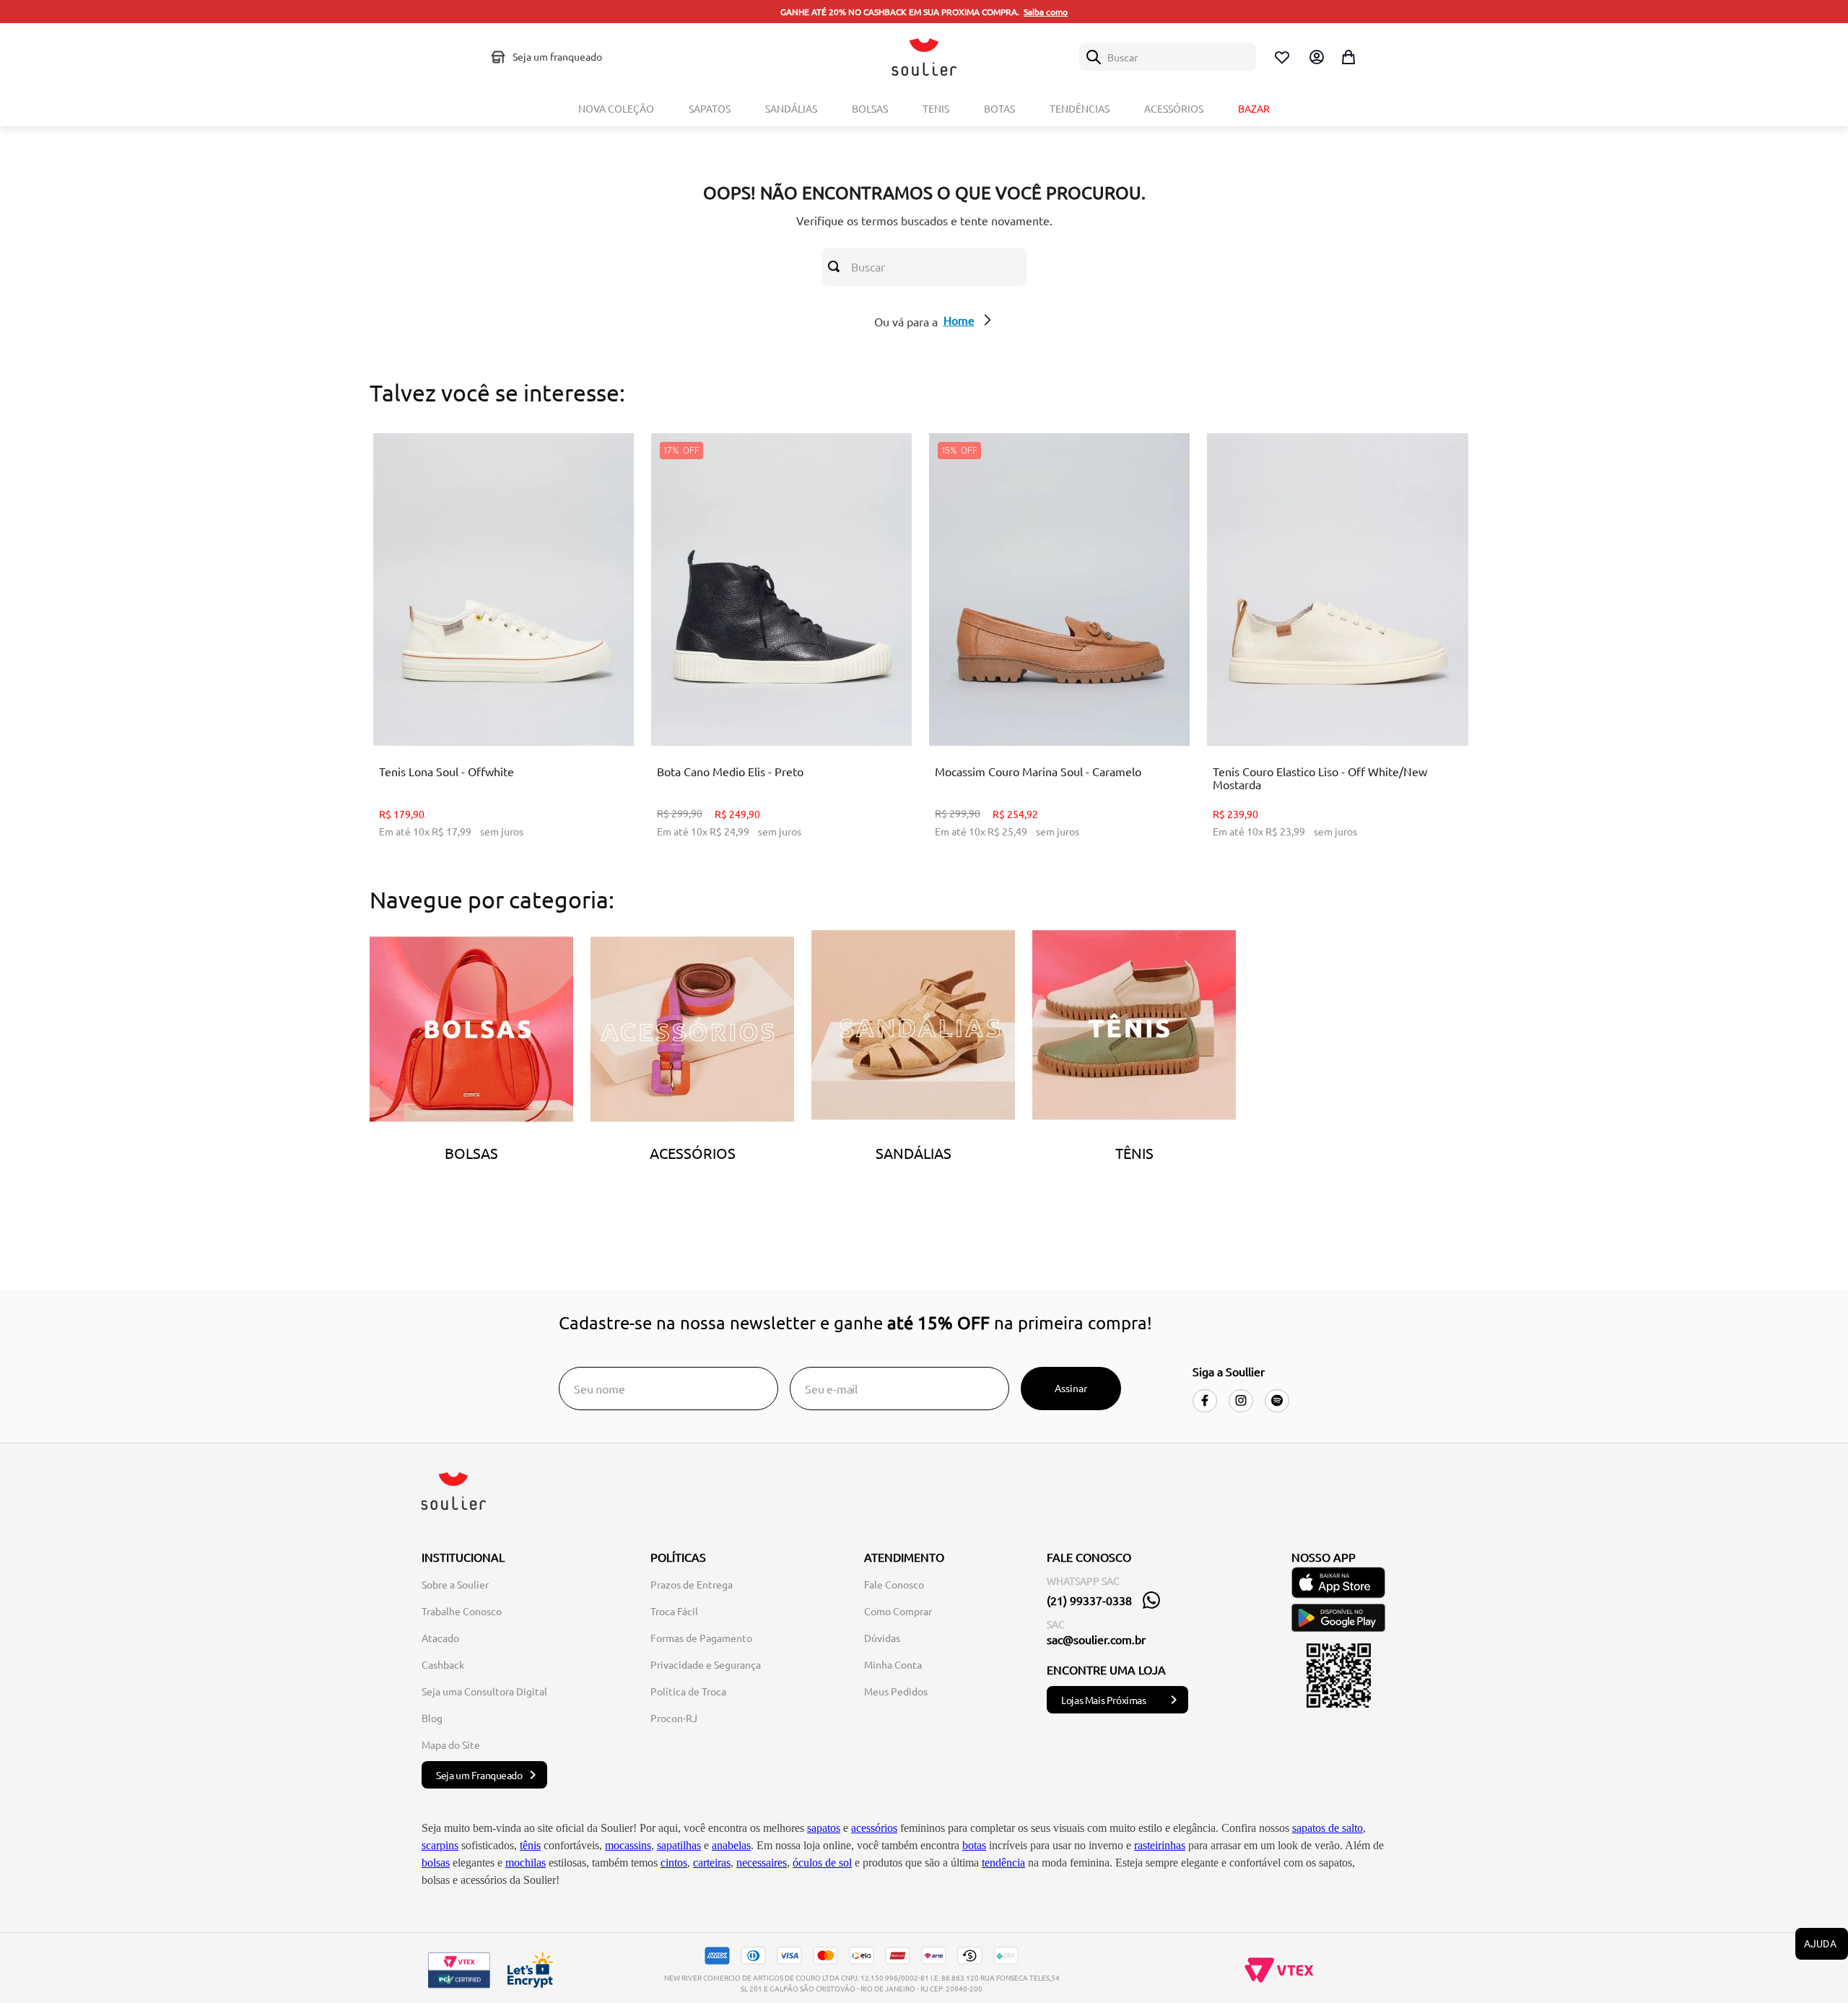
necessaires (762, 1863)
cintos (674, 1863)
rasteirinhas (1160, 1845)
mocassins (628, 1845)
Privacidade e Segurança (706, 1664)
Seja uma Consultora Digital (484, 1691)
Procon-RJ (674, 1718)
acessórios (874, 1828)
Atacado (440, 1638)
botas (974, 1845)
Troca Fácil (674, 1611)
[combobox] (1168, 57)
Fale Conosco (894, 1584)
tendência (1003, 1863)
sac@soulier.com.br (1096, 1639)
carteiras (712, 1863)
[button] (481, 709)
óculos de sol (822, 1863)
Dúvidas (882, 1638)
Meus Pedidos (896, 1691)
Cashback (443, 1664)
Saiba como (1046, 12)
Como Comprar (898, 1611)
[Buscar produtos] (837, 266)
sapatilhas (679, 1845)
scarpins (440, 1845)
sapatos (824, 1828)
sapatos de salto (1328, 1828)
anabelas (731, 1845)
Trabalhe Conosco (462, 1611)
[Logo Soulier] (924, 57)
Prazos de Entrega (692, 1584)
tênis (530, 1845)
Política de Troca (688, 1691)
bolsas (436, 1863)
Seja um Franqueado (479, 1775)
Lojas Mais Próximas (1103, 1700)
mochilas (526, 1863)
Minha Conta (893, 1664)
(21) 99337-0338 (1089, 1600)
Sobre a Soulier (455, 1584)
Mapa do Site (451, 1745)
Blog (432, 1718)
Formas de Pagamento (701, 1638)
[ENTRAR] (1315, 57)
